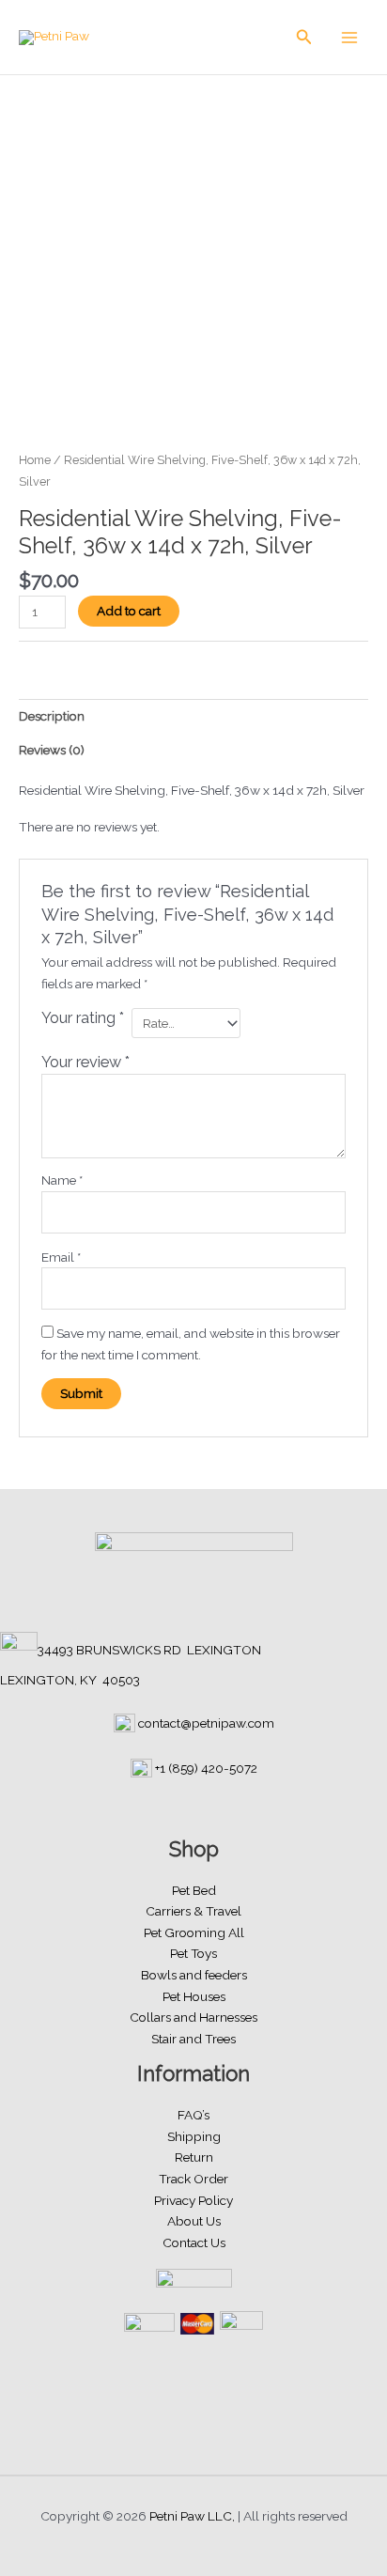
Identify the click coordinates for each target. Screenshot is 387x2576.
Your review (85, 1062)
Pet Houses (194, 1996)
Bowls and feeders (194, 1975)
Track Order (193, 2179)
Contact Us (194, 2242)
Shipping (194, 2136)
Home (35, 460)
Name (62, 1180)
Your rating (83, 1018)
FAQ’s (193, 2115)
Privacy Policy (193, 2200)
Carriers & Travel (193, 1911)
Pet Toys (193, 1953)
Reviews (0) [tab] (52, 750)
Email (61, 1257)
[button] (304, 37)
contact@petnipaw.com (206, 1723)
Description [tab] (52, 716)
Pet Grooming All (194, 1932)
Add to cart (129, 611)
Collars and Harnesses (193, 2017)
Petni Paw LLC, (192, 2516)
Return (194, 2157)
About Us (194, 2221)
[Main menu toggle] (350, 37)
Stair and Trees (193, 2039)
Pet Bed (194, 1890)
